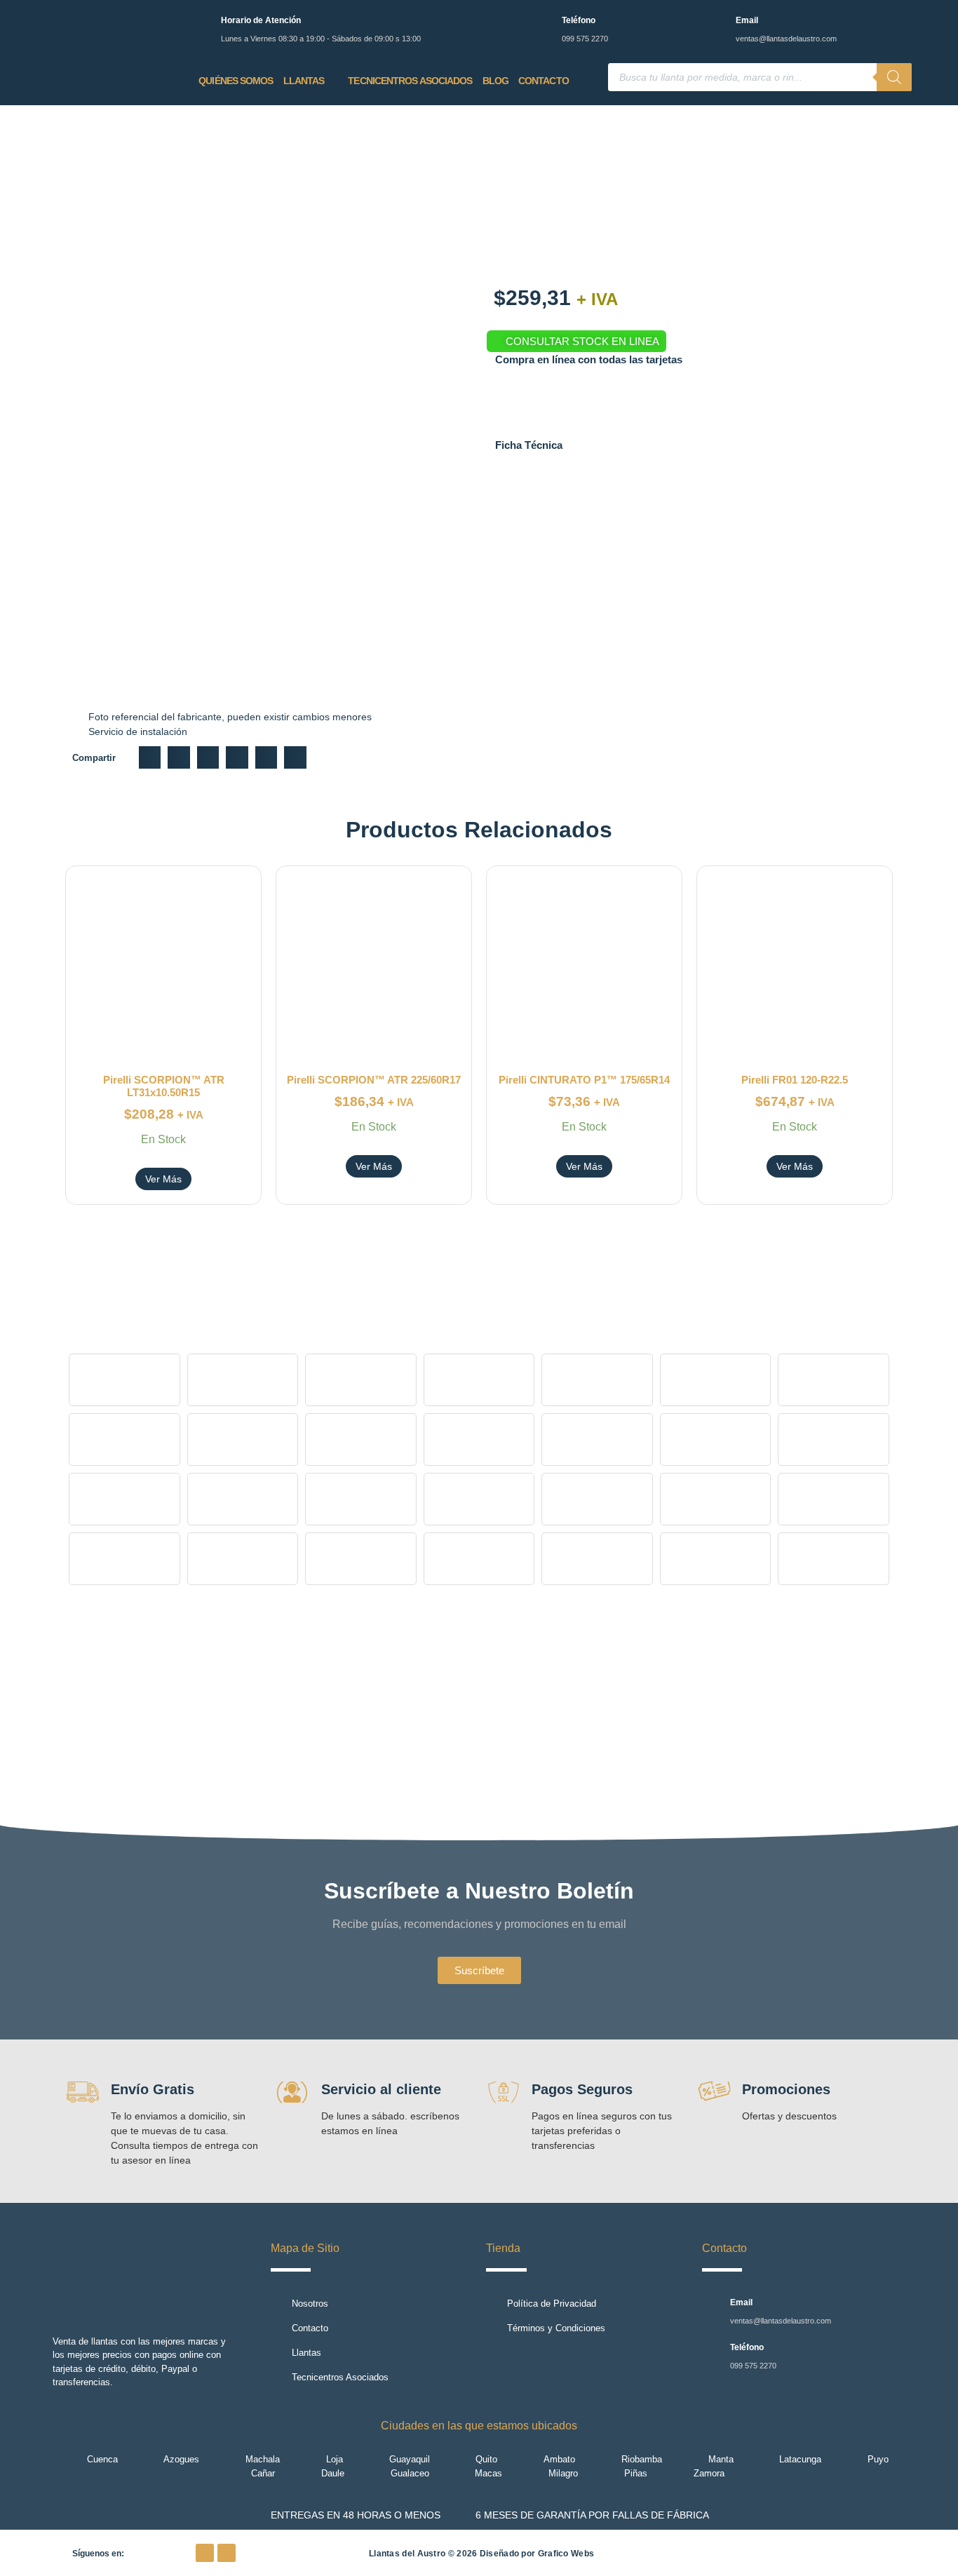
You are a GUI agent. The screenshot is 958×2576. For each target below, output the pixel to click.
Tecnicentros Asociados (410, 81)
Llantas (304, 81)
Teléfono (579, 20)
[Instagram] (227, 2553)
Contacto (544, 81)
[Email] (716, 23)
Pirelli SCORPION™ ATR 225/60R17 (374, 1080)
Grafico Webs (566, 2554)
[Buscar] (894, 77)
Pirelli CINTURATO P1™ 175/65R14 (584, 1080)
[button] (150, 757)
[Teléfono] (542, 23)
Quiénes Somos (236, 81)
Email (747, 20)
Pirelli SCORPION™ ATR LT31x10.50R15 (164, 1086)
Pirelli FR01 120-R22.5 (795, 1080)
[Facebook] (205, 2553)
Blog (495, 81)
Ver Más (163, 1179)
